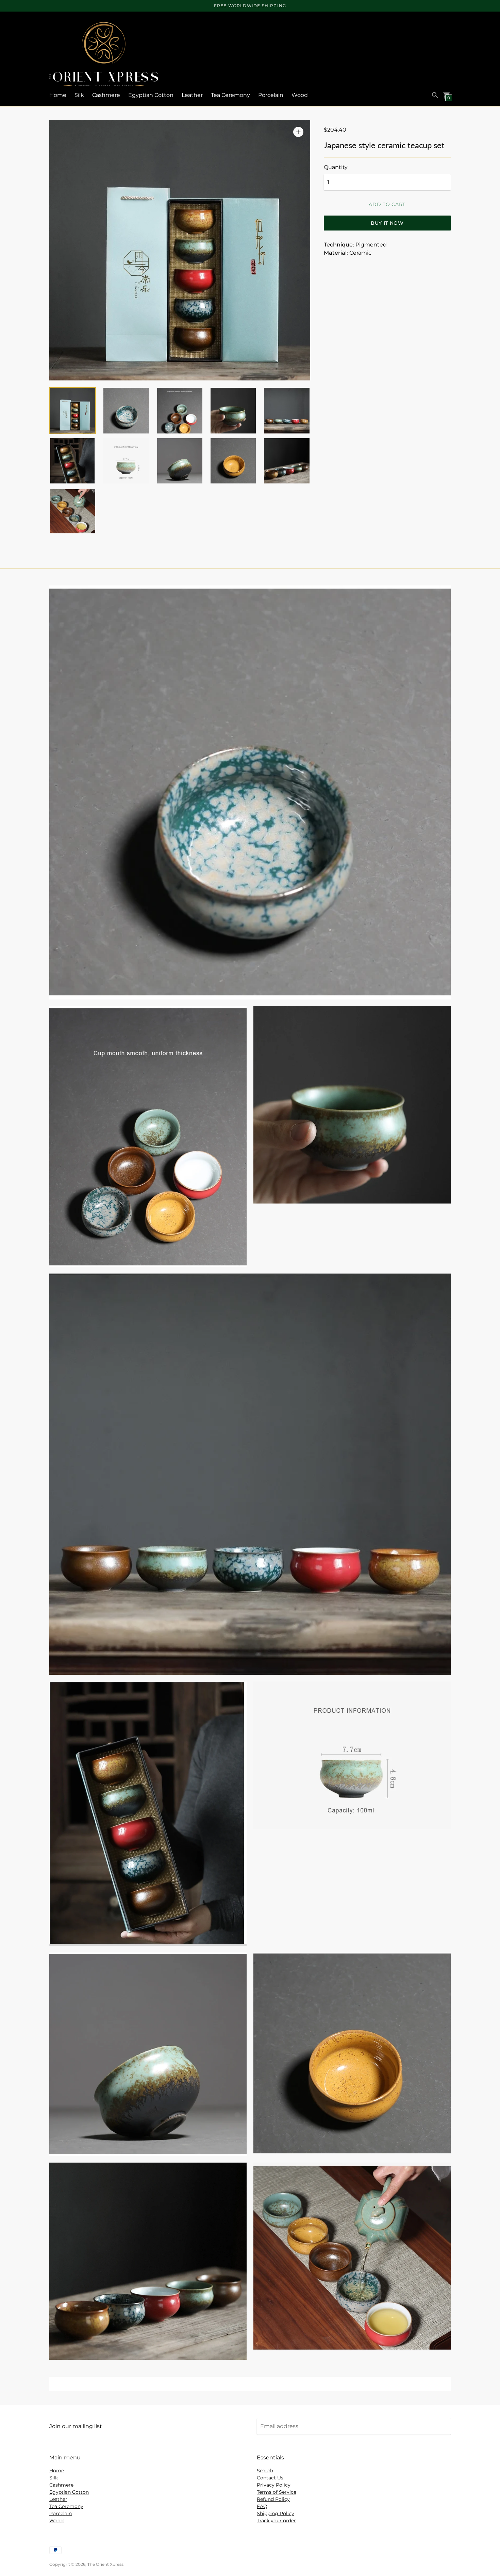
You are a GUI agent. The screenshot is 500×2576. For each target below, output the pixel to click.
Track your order (276, 2521)
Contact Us (270, 2478)
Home (58, 95)
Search (265, 2471)
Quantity (336, 167)
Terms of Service (277, 2492)
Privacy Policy (274, 2485)
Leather (192, 95)
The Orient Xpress (105, 2564)
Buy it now (387, 223)
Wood (300, 95)
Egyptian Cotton (151, 95)
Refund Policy (273, 2499)
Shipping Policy (276, 2513)
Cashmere (106, 95)
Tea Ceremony (230, 95)
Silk (79, 95)
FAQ (262, 2506)
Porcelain (271, 95)
